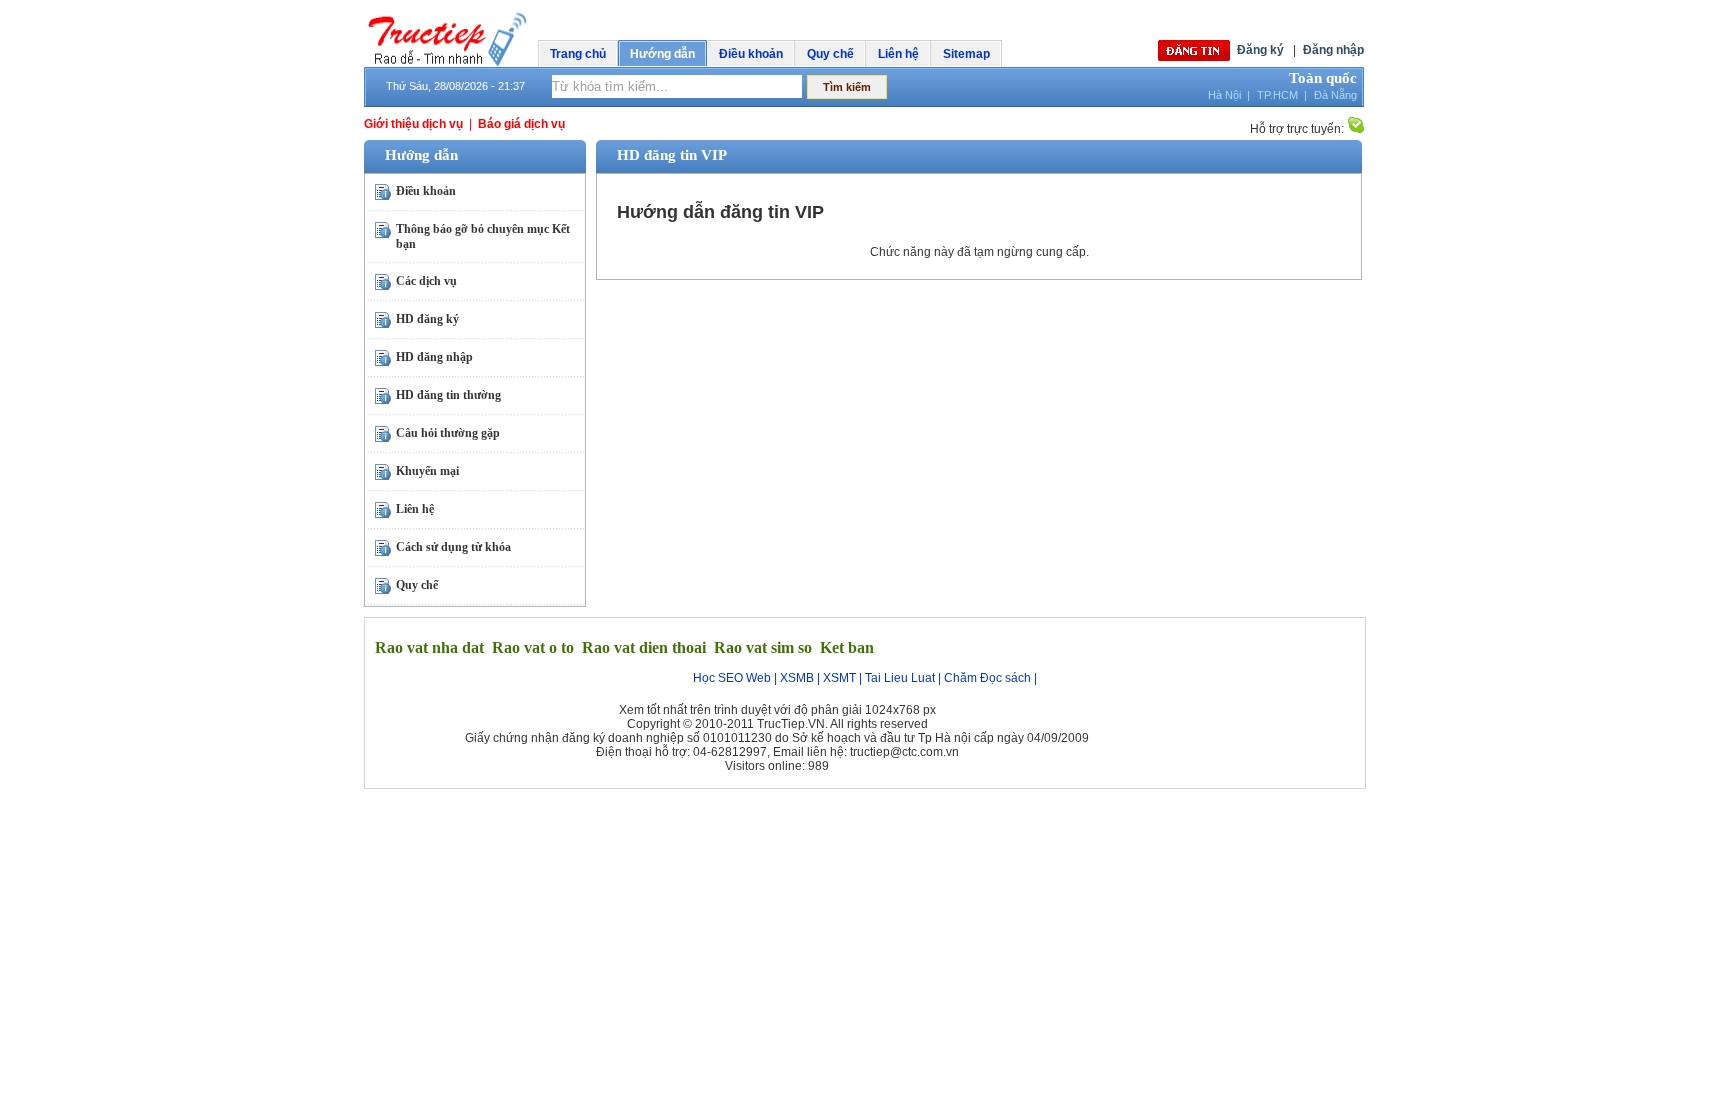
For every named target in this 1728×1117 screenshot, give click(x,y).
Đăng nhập (1333, 50)
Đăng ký (1260, 50)
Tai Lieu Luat (900, 678)
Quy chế (830, 54)
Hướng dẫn (662, 54)
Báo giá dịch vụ (521, 124)
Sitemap (966, 54)
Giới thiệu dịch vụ (413, 124)
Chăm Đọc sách (987, 678)
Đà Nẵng (1335, 95)
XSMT (839, 678)
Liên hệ (898, 54)
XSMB (797, 678)
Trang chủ (578, 54)
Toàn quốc (1323, 78)
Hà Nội (1224, 95)
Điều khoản (751, 54)
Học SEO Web (732, 678)
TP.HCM (1277, 95)
